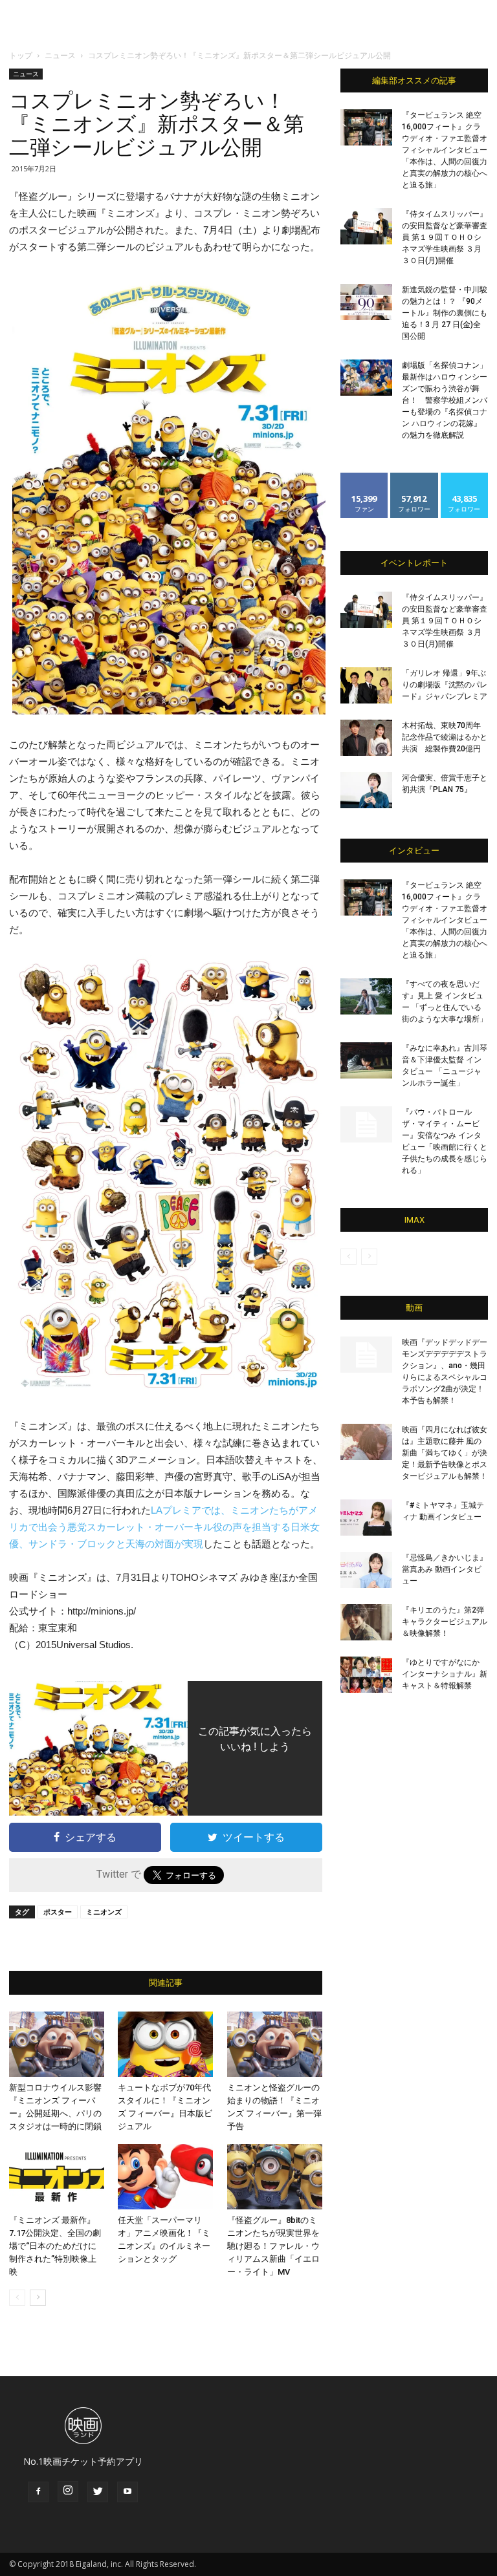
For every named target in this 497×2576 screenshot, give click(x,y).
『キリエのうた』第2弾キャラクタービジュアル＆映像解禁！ (445, 1622)
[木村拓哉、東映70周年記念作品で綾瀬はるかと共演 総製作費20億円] (366, 738)
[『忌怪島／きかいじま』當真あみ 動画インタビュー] (366, 1570)
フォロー (414, 478)
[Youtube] (127, 2492)
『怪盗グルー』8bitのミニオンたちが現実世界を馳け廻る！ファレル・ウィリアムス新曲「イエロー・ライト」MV (273, 2246)
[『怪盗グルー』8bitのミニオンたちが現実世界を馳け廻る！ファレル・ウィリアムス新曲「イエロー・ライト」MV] (275, 2177)
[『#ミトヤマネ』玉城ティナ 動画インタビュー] (366, 1518)
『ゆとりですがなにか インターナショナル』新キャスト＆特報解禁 (445, 1674)
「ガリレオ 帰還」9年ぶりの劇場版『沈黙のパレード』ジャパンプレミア (445, 685)
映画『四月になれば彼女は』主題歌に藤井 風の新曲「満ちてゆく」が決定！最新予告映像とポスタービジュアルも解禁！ (445, 1453)
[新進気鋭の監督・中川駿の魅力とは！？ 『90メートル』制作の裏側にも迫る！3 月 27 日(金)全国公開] (366, 302)
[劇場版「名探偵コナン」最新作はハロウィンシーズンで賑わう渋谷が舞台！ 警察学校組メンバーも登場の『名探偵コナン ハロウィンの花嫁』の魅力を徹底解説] (366, 378)
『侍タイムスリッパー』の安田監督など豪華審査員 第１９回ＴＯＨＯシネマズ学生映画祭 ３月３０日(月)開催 (445, 237)
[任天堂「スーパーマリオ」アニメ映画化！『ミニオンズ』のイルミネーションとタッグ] (165, 2177)
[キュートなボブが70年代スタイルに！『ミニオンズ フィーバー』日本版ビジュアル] (165, 2044)
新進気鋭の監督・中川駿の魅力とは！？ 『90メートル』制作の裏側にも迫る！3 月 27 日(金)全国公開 (445, 313)
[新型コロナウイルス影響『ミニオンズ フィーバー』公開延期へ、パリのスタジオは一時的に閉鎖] (57, 2044)
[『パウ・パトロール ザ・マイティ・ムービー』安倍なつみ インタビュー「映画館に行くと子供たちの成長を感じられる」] (366, 1124)
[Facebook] (38, 2492)
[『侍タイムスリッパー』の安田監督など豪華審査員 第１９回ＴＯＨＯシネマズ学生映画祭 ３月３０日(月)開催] (366, 226)
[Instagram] (68, 2491)
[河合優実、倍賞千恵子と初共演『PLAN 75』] (366, 790)
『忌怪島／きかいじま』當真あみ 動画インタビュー (445, 1569)
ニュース (60, 55)
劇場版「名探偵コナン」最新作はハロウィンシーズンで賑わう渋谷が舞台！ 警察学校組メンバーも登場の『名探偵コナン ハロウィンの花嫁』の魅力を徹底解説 (445, 400)
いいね (365, 478)
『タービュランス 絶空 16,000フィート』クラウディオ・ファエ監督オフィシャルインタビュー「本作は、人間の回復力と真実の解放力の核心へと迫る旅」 (445, 150)
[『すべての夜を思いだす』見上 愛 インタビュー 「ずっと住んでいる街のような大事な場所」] (366, 996)
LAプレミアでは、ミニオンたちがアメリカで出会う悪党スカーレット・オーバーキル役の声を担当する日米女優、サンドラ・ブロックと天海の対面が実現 (164, 1527)
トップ (21, 55)
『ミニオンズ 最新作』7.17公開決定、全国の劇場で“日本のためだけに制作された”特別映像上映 (55, 2246)
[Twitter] (98, 2492)
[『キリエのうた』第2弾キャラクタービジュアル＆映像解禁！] (366, 1622)
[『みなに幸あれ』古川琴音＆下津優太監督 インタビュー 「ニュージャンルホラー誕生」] (366, 1060)
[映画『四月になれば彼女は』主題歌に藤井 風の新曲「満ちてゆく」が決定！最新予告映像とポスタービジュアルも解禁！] (366, 1442)
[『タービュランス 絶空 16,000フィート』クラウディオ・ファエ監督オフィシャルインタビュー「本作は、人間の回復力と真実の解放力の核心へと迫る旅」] (366, 127)
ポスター (58, 1912)
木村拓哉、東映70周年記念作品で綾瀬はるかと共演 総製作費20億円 (445, 737)
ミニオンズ (104, 1912)
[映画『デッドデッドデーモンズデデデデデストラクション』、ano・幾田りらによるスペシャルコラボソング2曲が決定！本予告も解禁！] (366, 1355)
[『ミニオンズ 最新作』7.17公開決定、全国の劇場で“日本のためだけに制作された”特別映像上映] (57, 2177)
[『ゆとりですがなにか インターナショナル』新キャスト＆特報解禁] (366, 1675)
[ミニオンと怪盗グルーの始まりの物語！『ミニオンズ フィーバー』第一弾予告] (275, 2044)
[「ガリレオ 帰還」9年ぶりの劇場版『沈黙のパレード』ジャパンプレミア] (366, 685)
